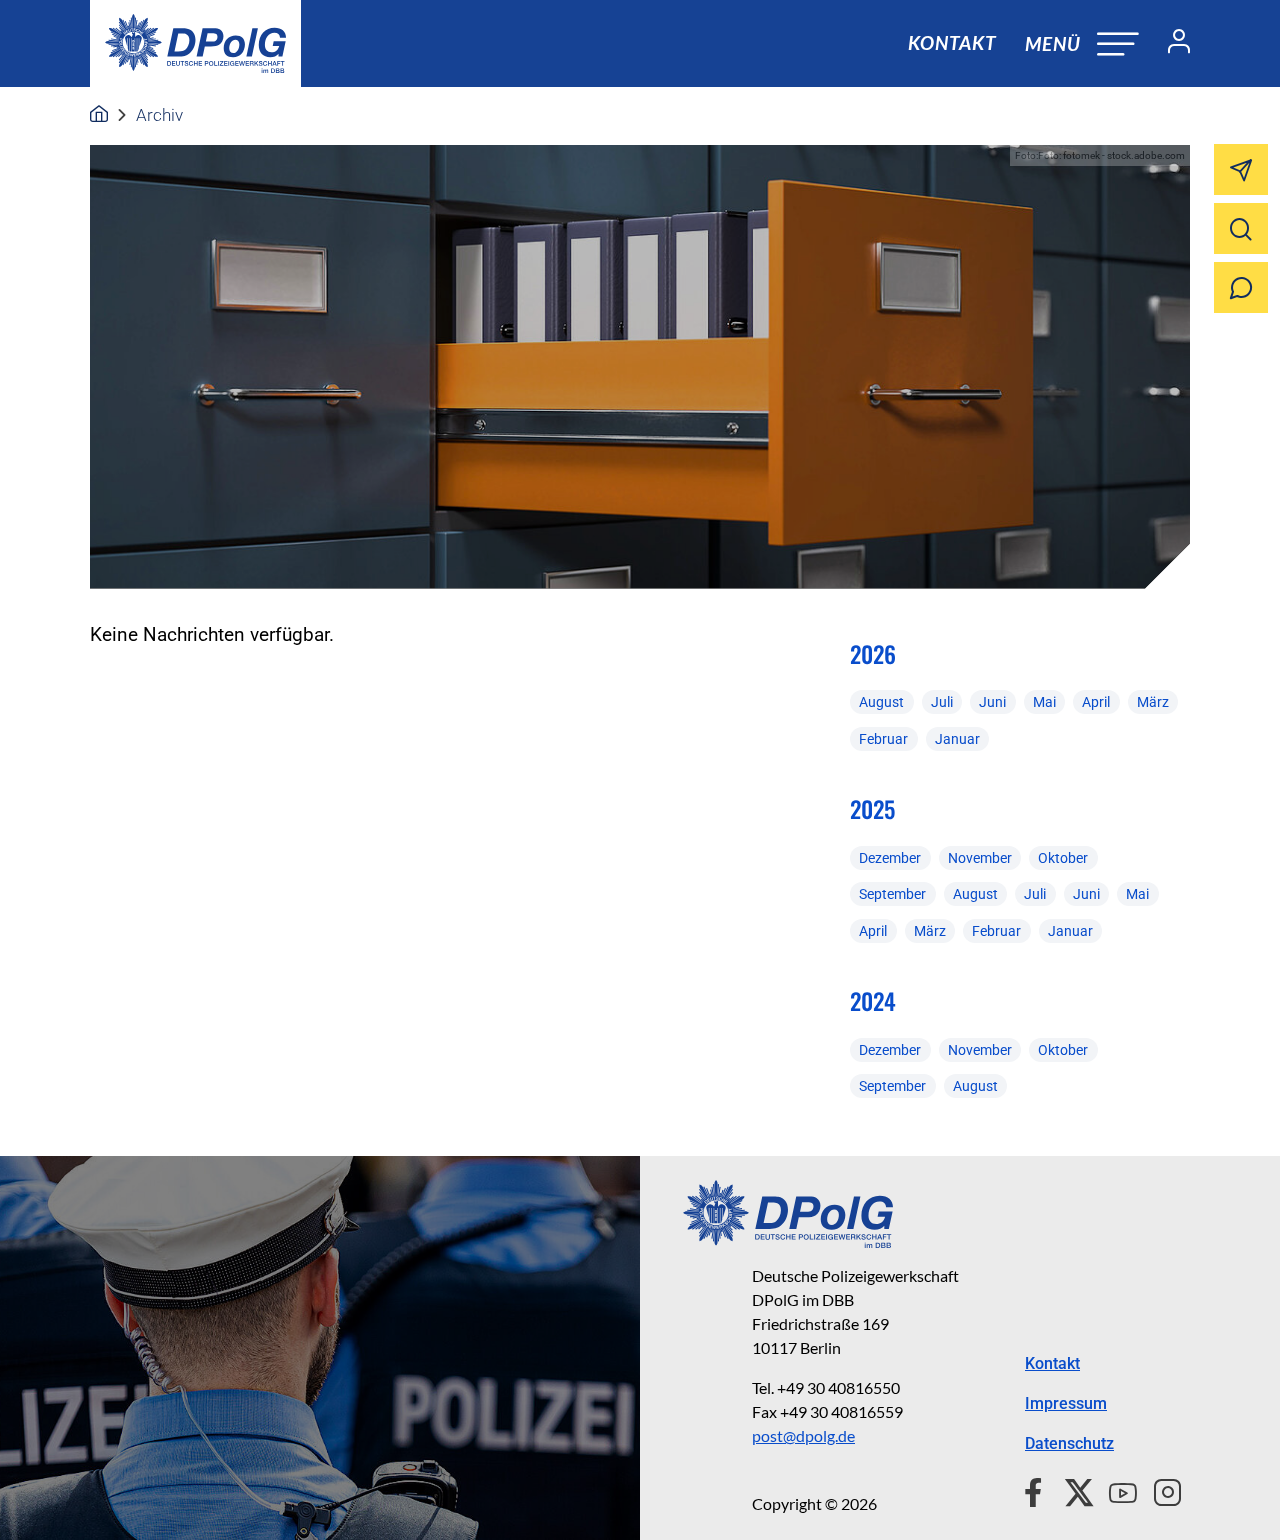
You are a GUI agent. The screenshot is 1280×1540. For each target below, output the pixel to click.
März (1153, 702)
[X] (1071, 1490)
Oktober (1063, 858)
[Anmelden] (1171, 44)
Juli (942, 702)
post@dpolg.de (803, 1435)
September (892, 894)
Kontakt (952, 42)
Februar (883, 739)
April (1096, 702)
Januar (957, 739)
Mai (1044, 702)
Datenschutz (1069, 1443)
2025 (872, 809)
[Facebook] (1037, 1490)
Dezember (890, 858)
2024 (873, 1001)
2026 (873, 654)
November (980, 858)
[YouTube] (1115, 1490)
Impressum (1066, 1403)
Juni (992, 702)
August (881, 702)
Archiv (159, 115)
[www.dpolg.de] (99, 115)
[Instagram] (1159, 1490)
